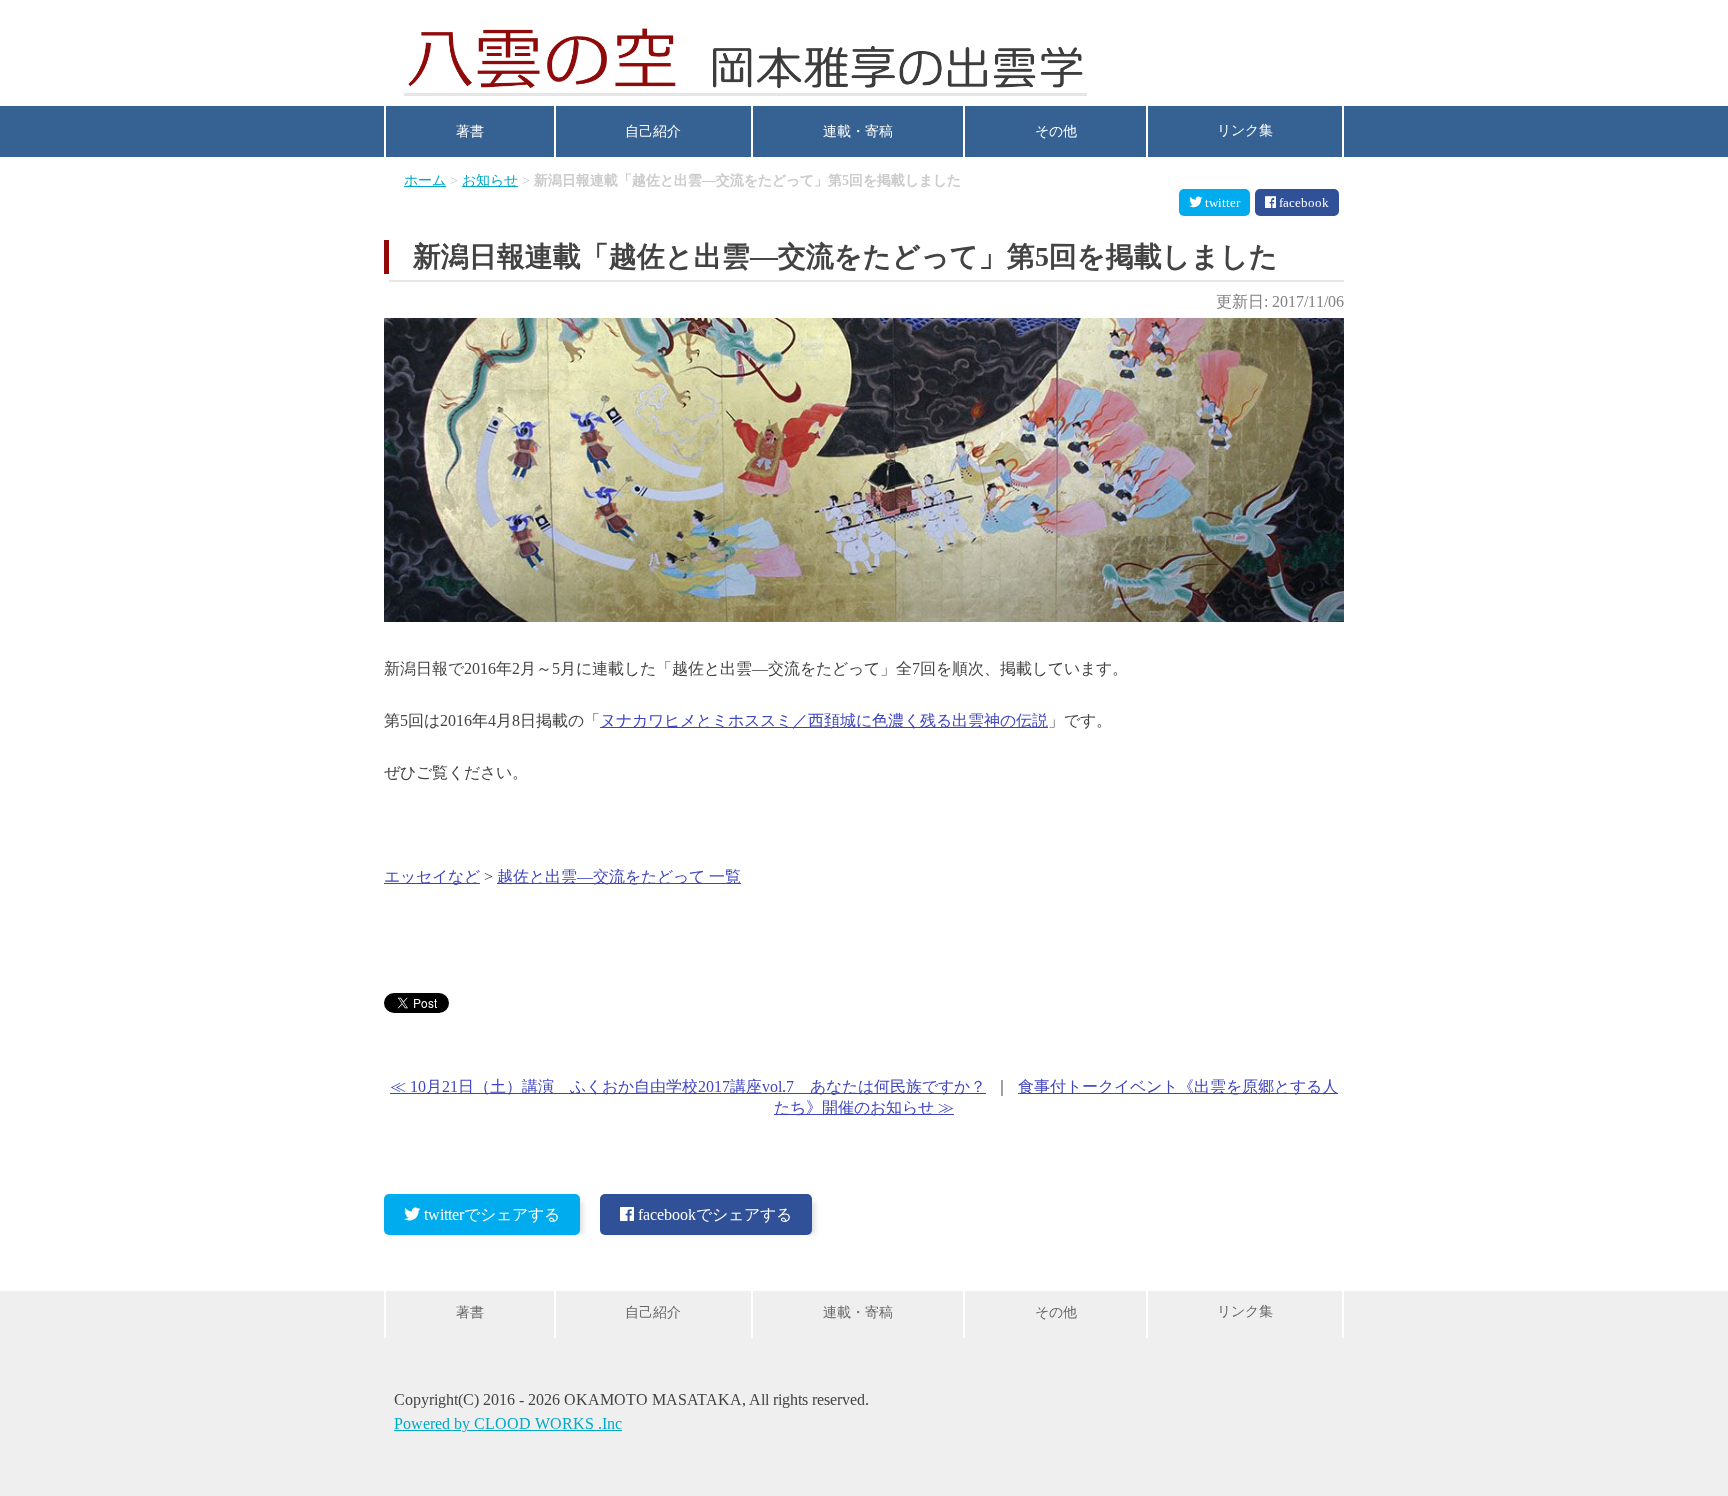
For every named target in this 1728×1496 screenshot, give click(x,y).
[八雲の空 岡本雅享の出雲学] (745, 56)
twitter (1222, 202)
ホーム (425, 180)
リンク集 (1245, 130)
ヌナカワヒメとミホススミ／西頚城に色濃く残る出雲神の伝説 (824, 720)
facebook (1304, 202)
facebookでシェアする (715, 1214)
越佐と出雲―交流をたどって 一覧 (619, 876)
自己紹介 (653, 131)
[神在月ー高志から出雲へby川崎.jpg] (864, 616)
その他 (1056, 131)
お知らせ (490, 180)
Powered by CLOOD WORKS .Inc (508, 1423)
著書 (470, 131)
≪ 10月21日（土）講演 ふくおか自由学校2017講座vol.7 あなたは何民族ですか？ (688, 1086)
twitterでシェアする (492, 1214)
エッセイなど (432, 876)
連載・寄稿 (858, 131)
